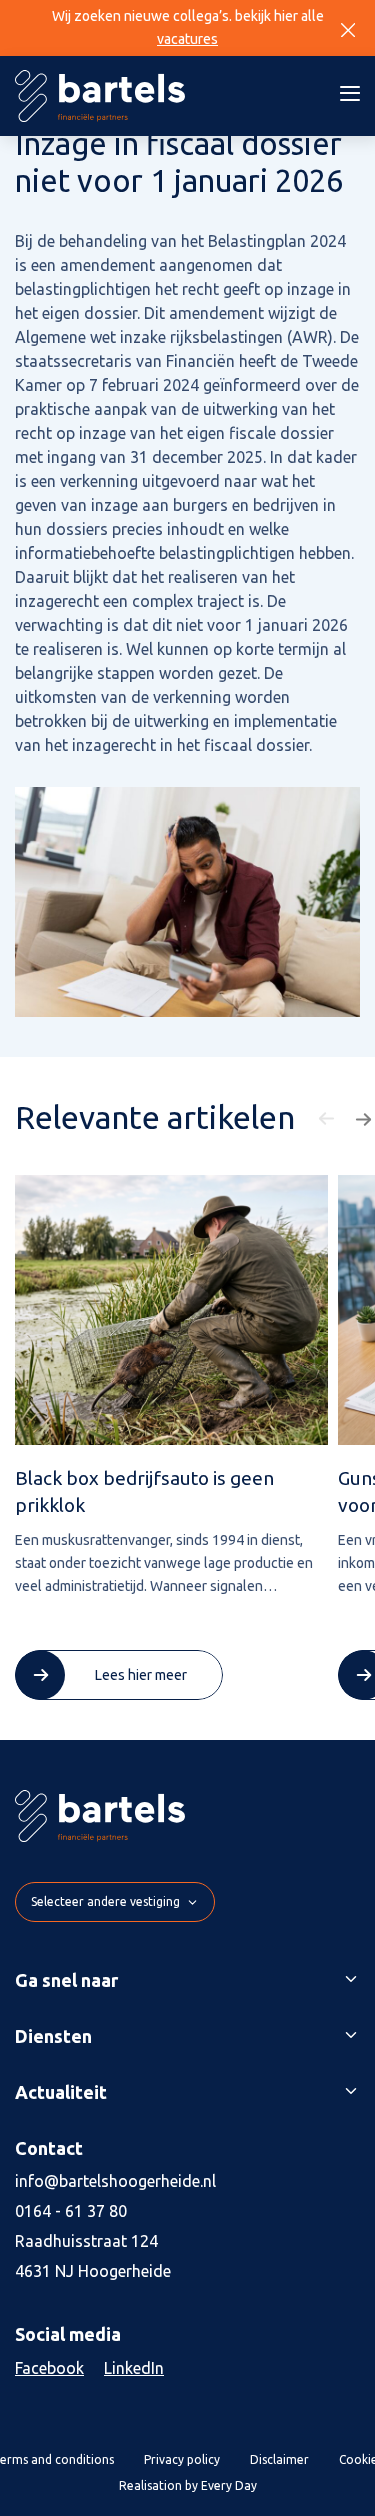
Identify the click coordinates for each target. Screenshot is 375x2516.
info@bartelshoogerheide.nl (115, 2181)
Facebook (49, 2368)
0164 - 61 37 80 (71, 2211)
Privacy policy (182, 2459)
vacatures (187, 39)
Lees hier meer (141, 1675)
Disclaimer (279, 2459)
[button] (329, 1119)
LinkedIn (134, 2368)
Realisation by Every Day (188, 2485)
